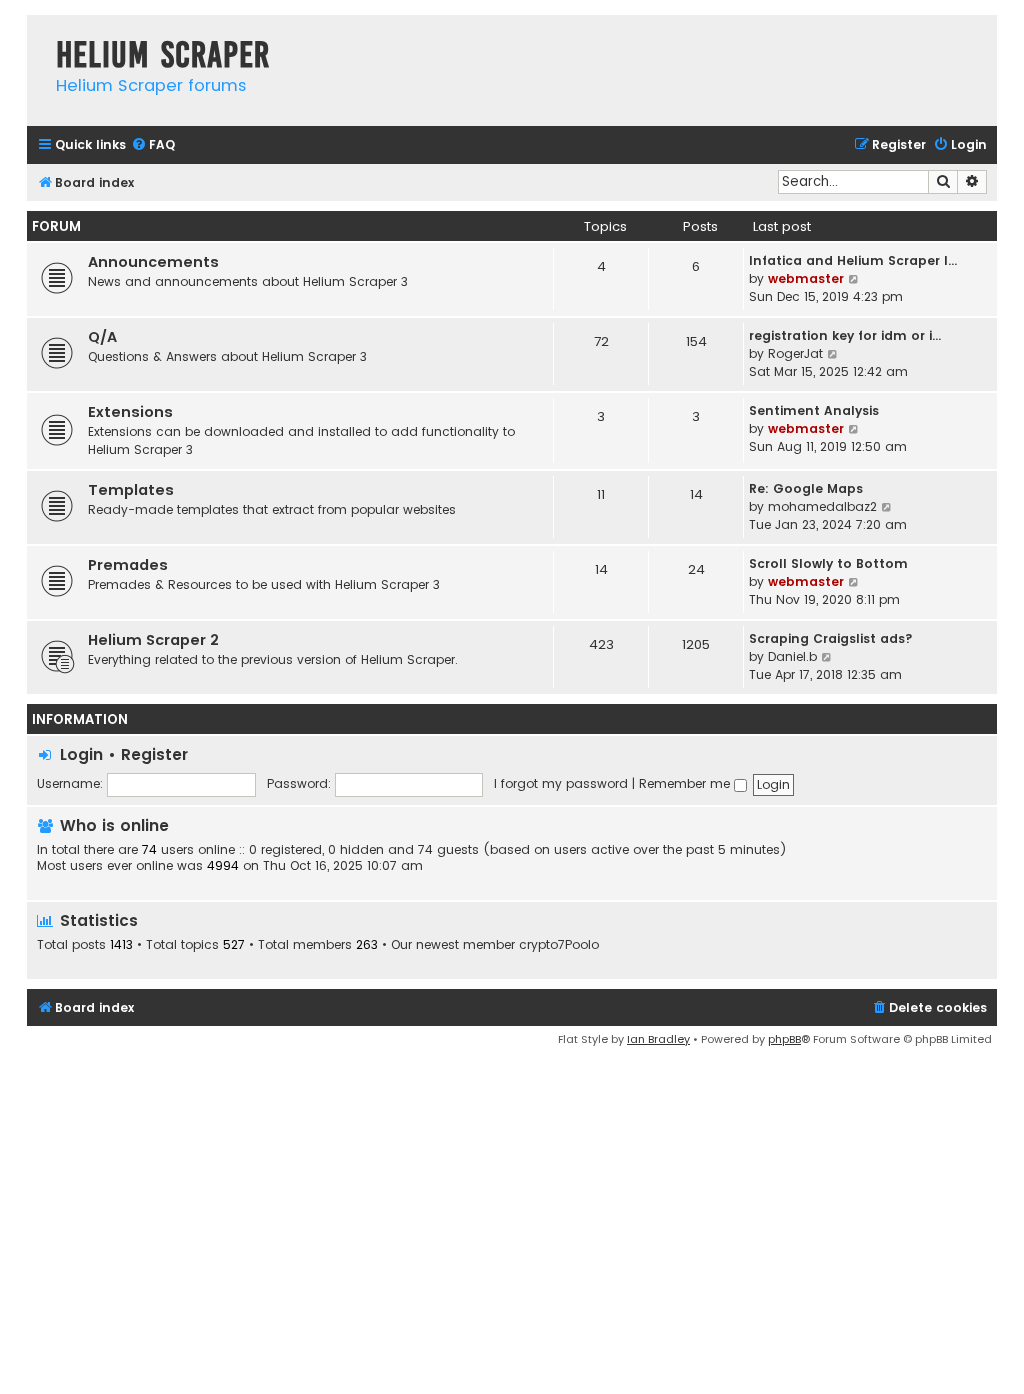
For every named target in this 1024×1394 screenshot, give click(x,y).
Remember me (686, 783)
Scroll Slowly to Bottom (828, 563)
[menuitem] (153, 145)
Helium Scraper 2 (153, 640)
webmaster (806, 278)
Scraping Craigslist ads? (831, 638)
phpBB (784, 1039)
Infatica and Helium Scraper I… (853, 260)
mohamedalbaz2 (822, 506)
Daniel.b (792, 656)
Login (81, 754)
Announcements (153, 262)
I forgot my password (561, 783)
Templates (131, 490)
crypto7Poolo (559, 945)
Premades (128, 565)
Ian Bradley (658, 1039)
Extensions (130, 412)
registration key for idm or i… (845, 335)
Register (154, 754)
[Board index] (36, 34)
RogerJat (795, 353)
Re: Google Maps (806, 488)
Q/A (102, 337)
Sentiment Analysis (814, 410)
